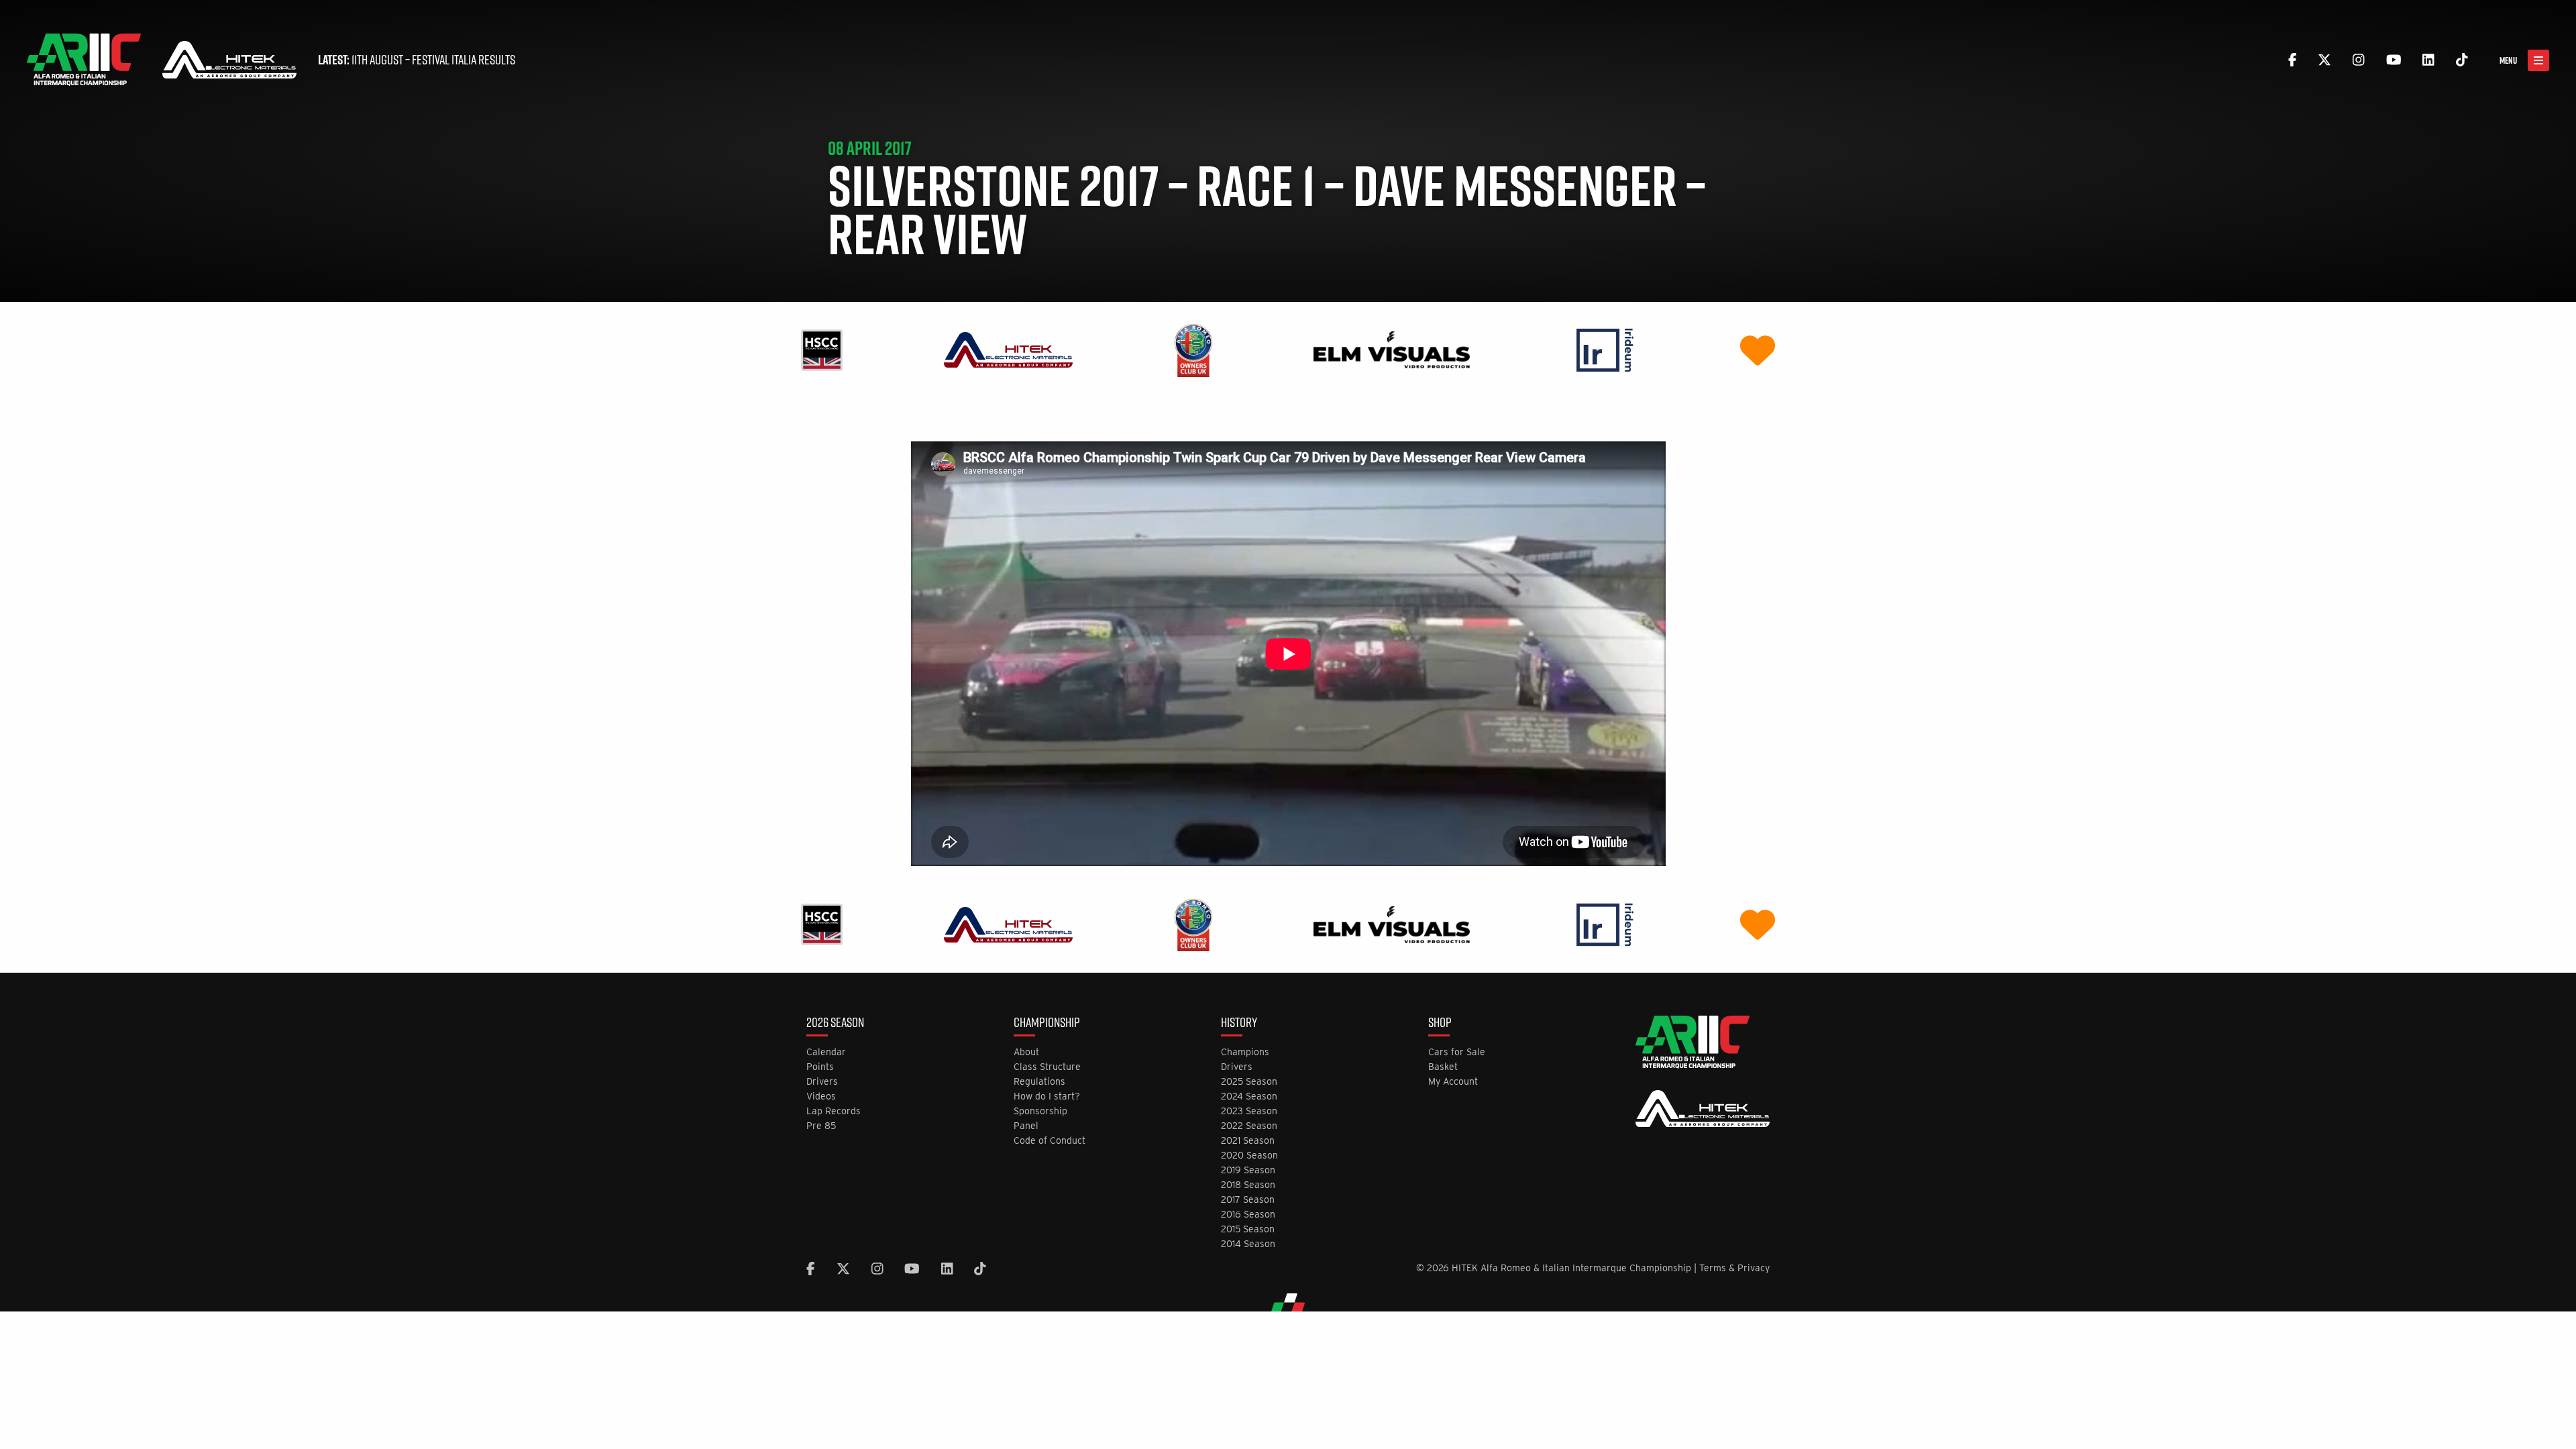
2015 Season (1248, 1229)
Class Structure (1047, 1067)
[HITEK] (1008, 349)
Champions (1245, 1052)
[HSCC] (822, 349)
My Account (1453, 1082)
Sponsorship (1040, 1111)
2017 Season (1248, 1200)
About (1026, 1052)
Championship (1047, 1024)
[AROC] (1193, 349)
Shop (1440, 1024)
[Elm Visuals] (1392, 349)
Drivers (822, 1082)
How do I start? (1047, 1096)
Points (820, 1067)
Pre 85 (821, 1126)
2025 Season (1249, 1082)
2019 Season (1248, 1170)
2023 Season (1249, 1111)
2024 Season (1249, 1096)
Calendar (826, 1052)
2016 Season (1248, 1215)
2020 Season (1249, 1156)
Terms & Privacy (1734, 1268)
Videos (821, 1096)
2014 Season (1248, 1244)
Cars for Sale (1457, 1052)
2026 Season (835, 1024)
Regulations (1039, 1082)
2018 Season (1248, 1185)
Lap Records (834, 1111)
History (1239, 1024)
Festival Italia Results (464, 60)
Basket (1443, 1067)
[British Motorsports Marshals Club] (1758, 349)
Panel (1026, 1126)
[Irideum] (1605, 349)
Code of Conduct (1050, 1141)
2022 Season (1249, 1126)
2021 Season (1248, 1141)
